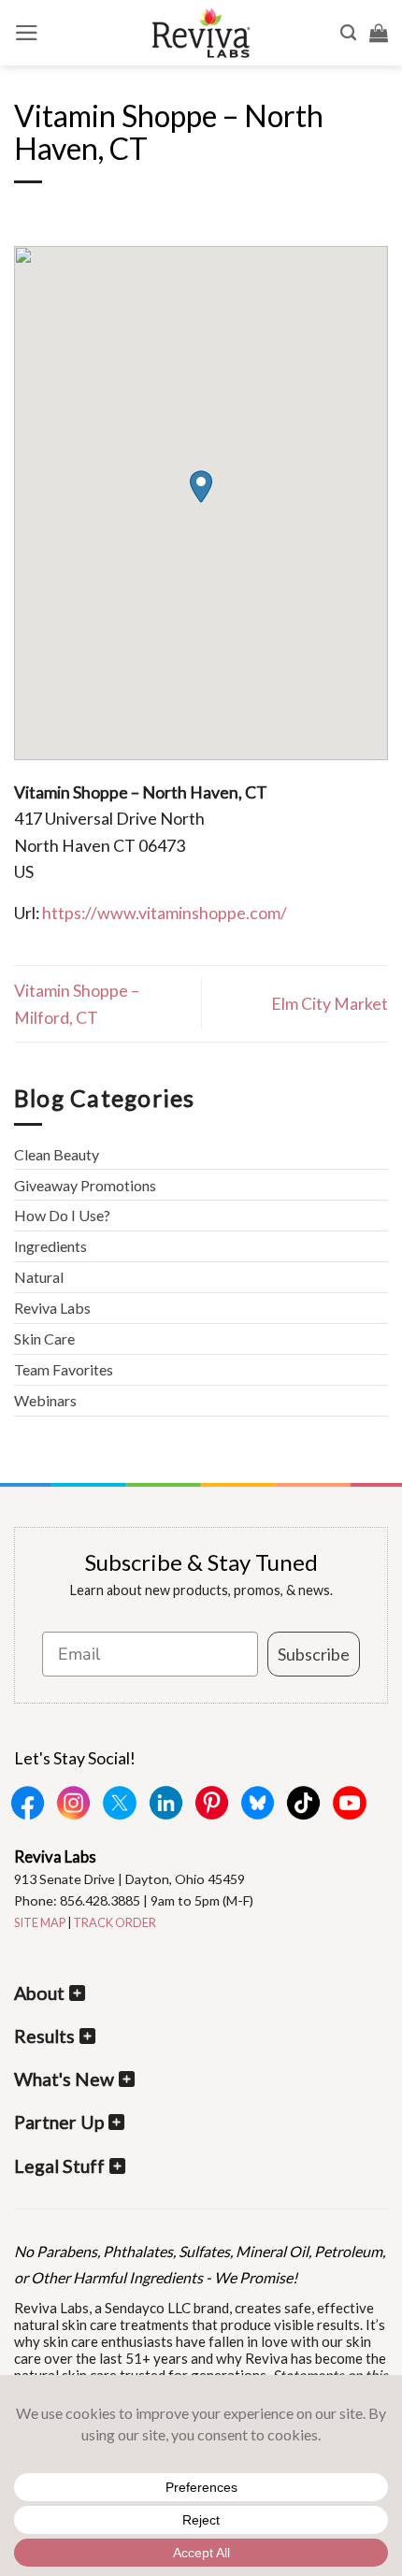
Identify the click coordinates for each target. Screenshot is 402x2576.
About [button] (39, 1993)
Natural (39, 1277)
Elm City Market (330, 1003)
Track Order (115, 1922)
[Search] (348, 33)
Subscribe (314, 1654)
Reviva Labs (52, 1308)
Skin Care (44, 1338)
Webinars (45, 1400)
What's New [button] (64, 2079)
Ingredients (50, 1246)
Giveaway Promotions (85, 1185)
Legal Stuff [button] (59, 2166)
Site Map (40, 1922)
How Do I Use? (62, 1215)
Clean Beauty (57, 1154)
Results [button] (44, 2036)
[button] (27, 33)
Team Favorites (64, 1369)
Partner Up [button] (59, 2122)
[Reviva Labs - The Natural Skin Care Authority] (201, 33)
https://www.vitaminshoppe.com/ (165, 913)
